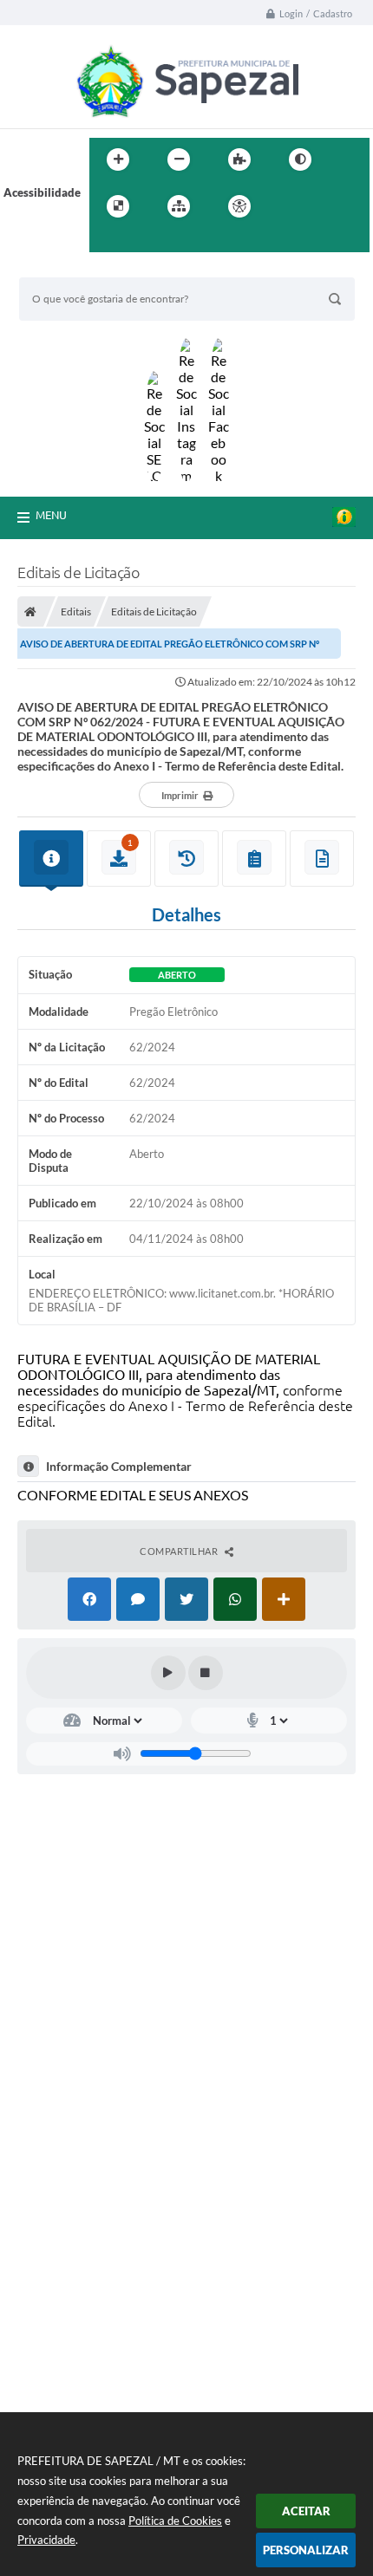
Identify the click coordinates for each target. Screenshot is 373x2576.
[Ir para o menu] (327, 206)
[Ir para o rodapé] (145, 242)
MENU (51, 515)
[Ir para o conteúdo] (289, 206)
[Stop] (206, 1673)
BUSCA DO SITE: (70, 269)
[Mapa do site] (179, 206)
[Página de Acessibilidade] (239, 206)
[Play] (168, 1673)
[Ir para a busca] (107, 242)
